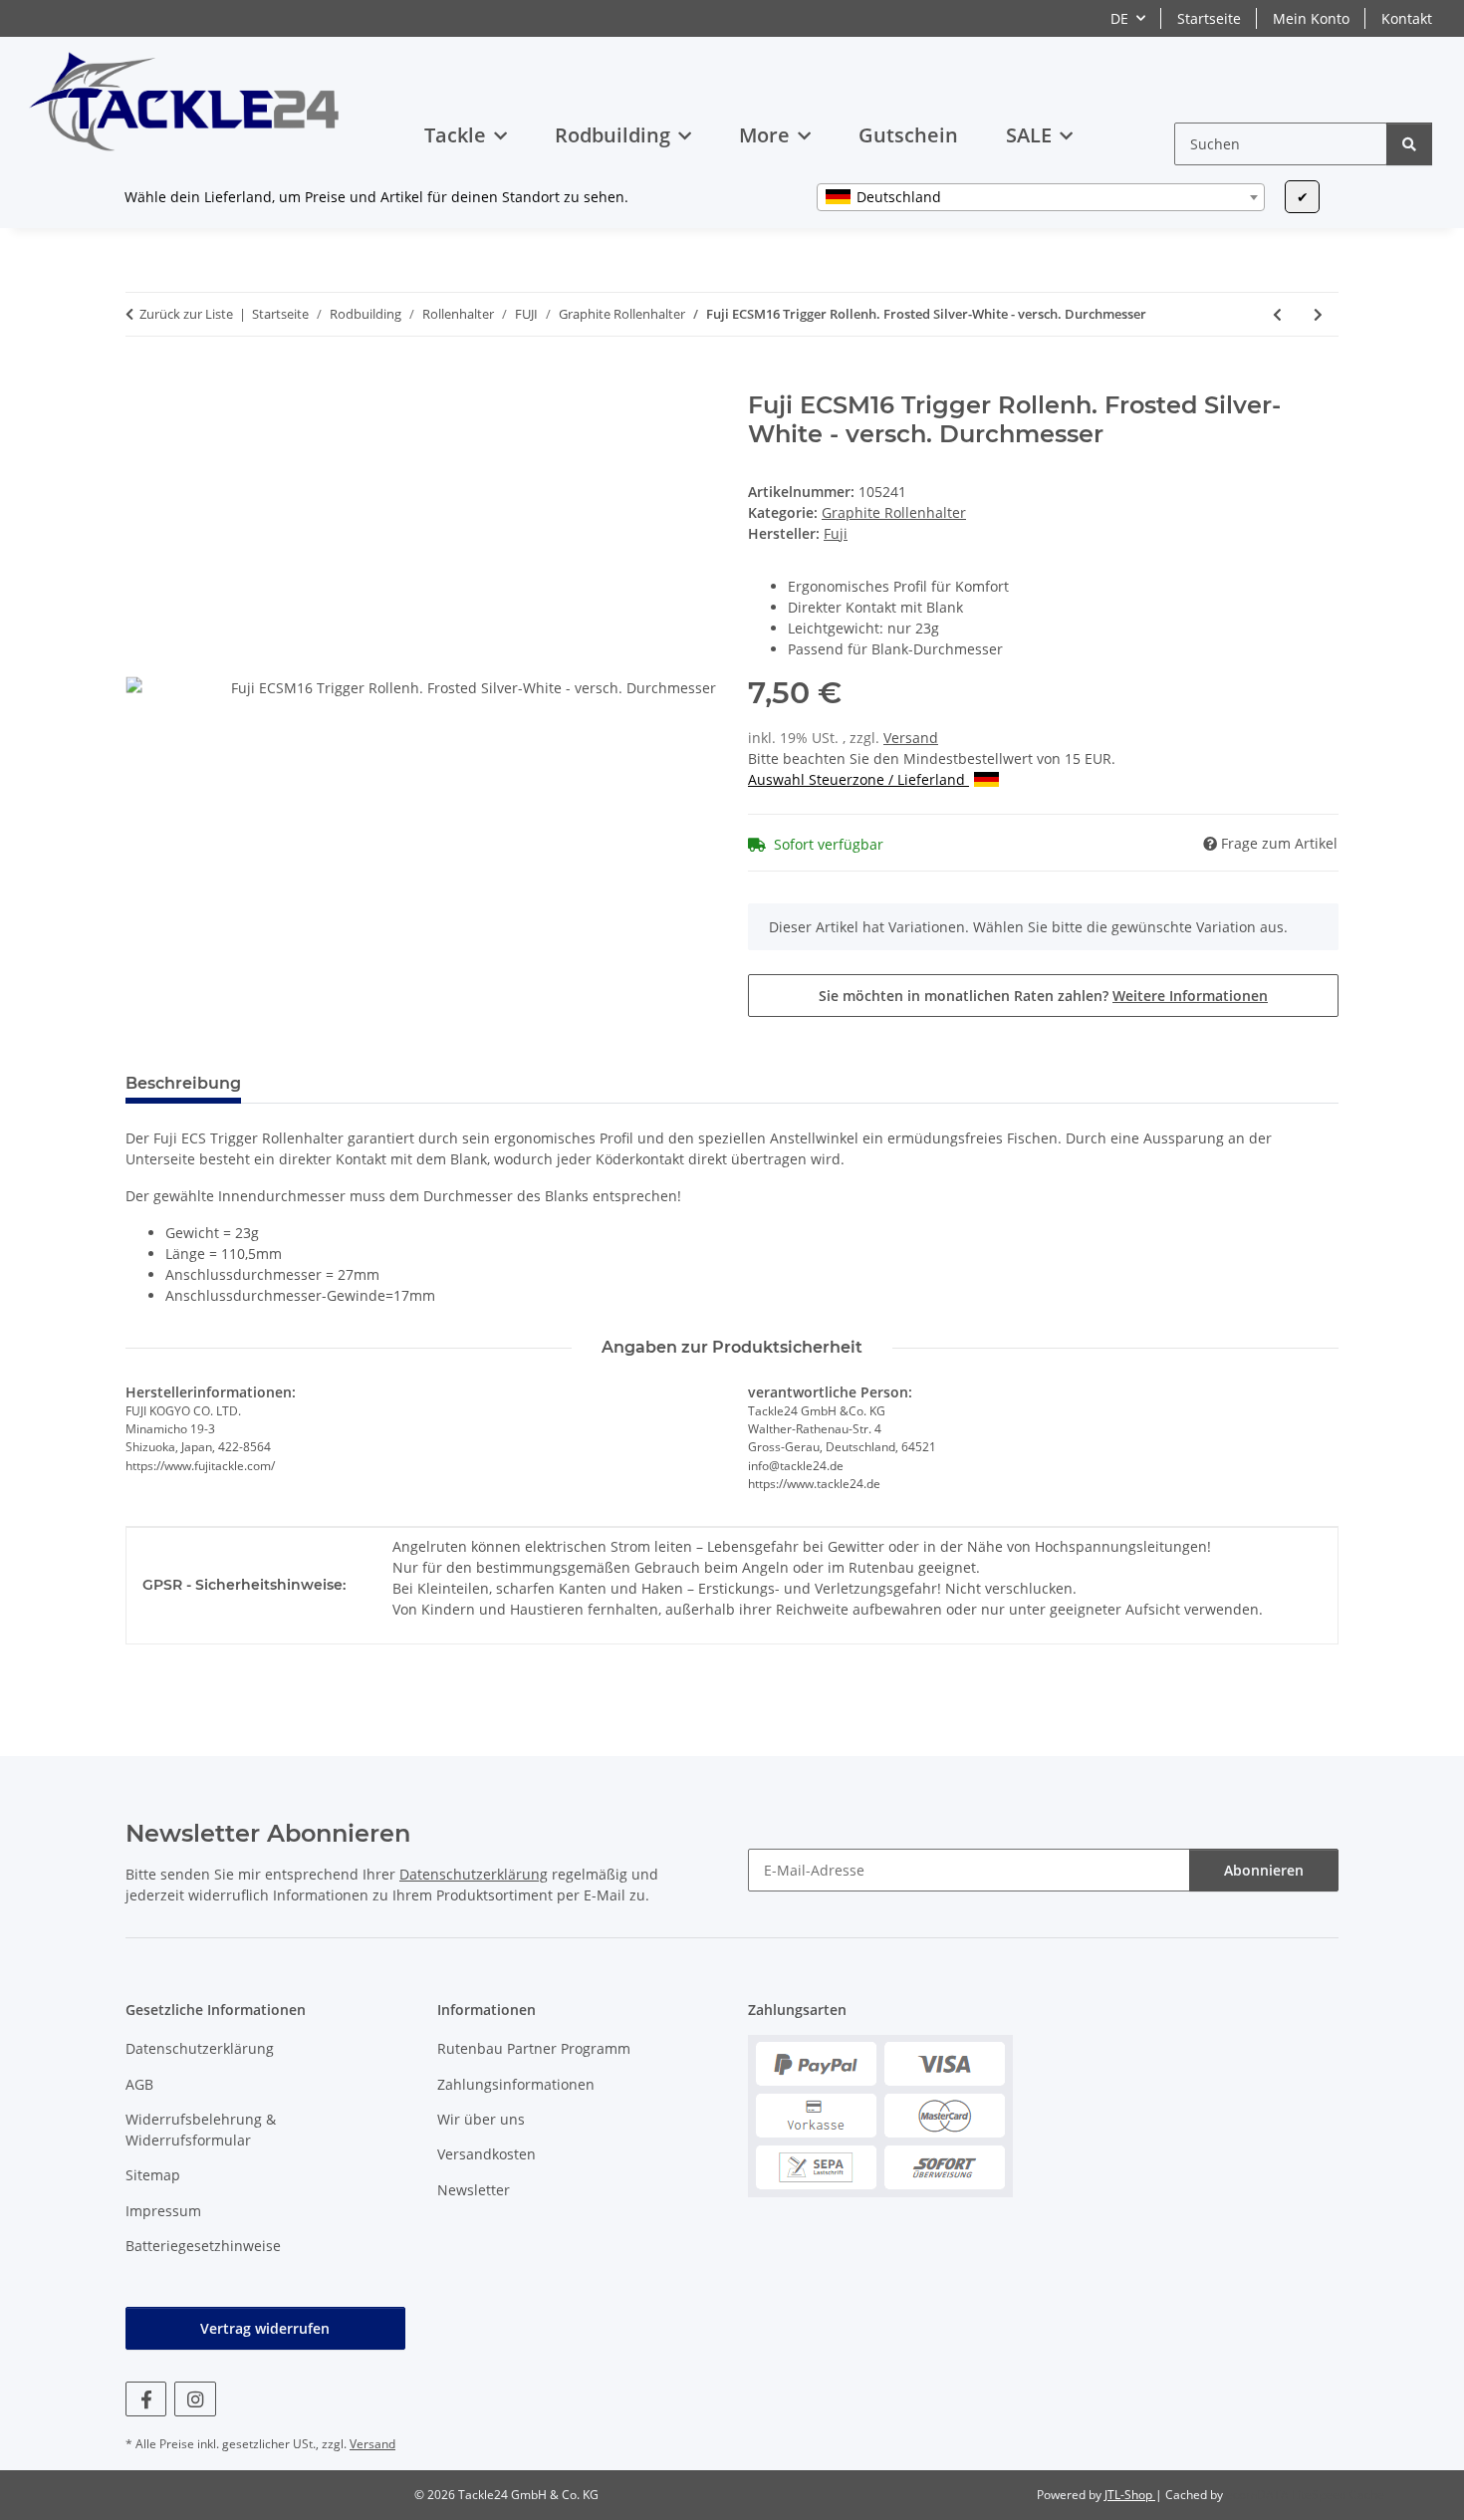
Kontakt (1407, 18)
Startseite (1209, 18)
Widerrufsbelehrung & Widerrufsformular (201, 2130)
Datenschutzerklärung (474, 1874)
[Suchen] (1409, 144)
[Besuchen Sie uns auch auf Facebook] (146, 2399)
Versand (911, 738)
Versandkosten (487, 2154)
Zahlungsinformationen (516, 2084)
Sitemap (153, 2175)
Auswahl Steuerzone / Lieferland (858, 779)
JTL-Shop (1130, 2495)
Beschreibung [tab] (183, 1083)
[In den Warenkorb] (141, 380)
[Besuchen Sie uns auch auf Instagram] (195, 2399)
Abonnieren (1264, 1870)
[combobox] (1041, 197)
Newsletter (474, 2190)
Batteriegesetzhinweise (203, 2246)
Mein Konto (1311, 18)
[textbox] (1041, 197)
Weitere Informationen (1190, 996)
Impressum (163, 2211)
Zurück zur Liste (186, 314)
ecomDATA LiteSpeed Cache (1305, 2495)
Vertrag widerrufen (265, 2328)
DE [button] (1119, 18)
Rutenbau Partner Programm (534, 2048)
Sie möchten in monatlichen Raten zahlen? (1043, 996)
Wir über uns (481, 2119)
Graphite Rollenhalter (894, 512)
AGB (139, 2084)
